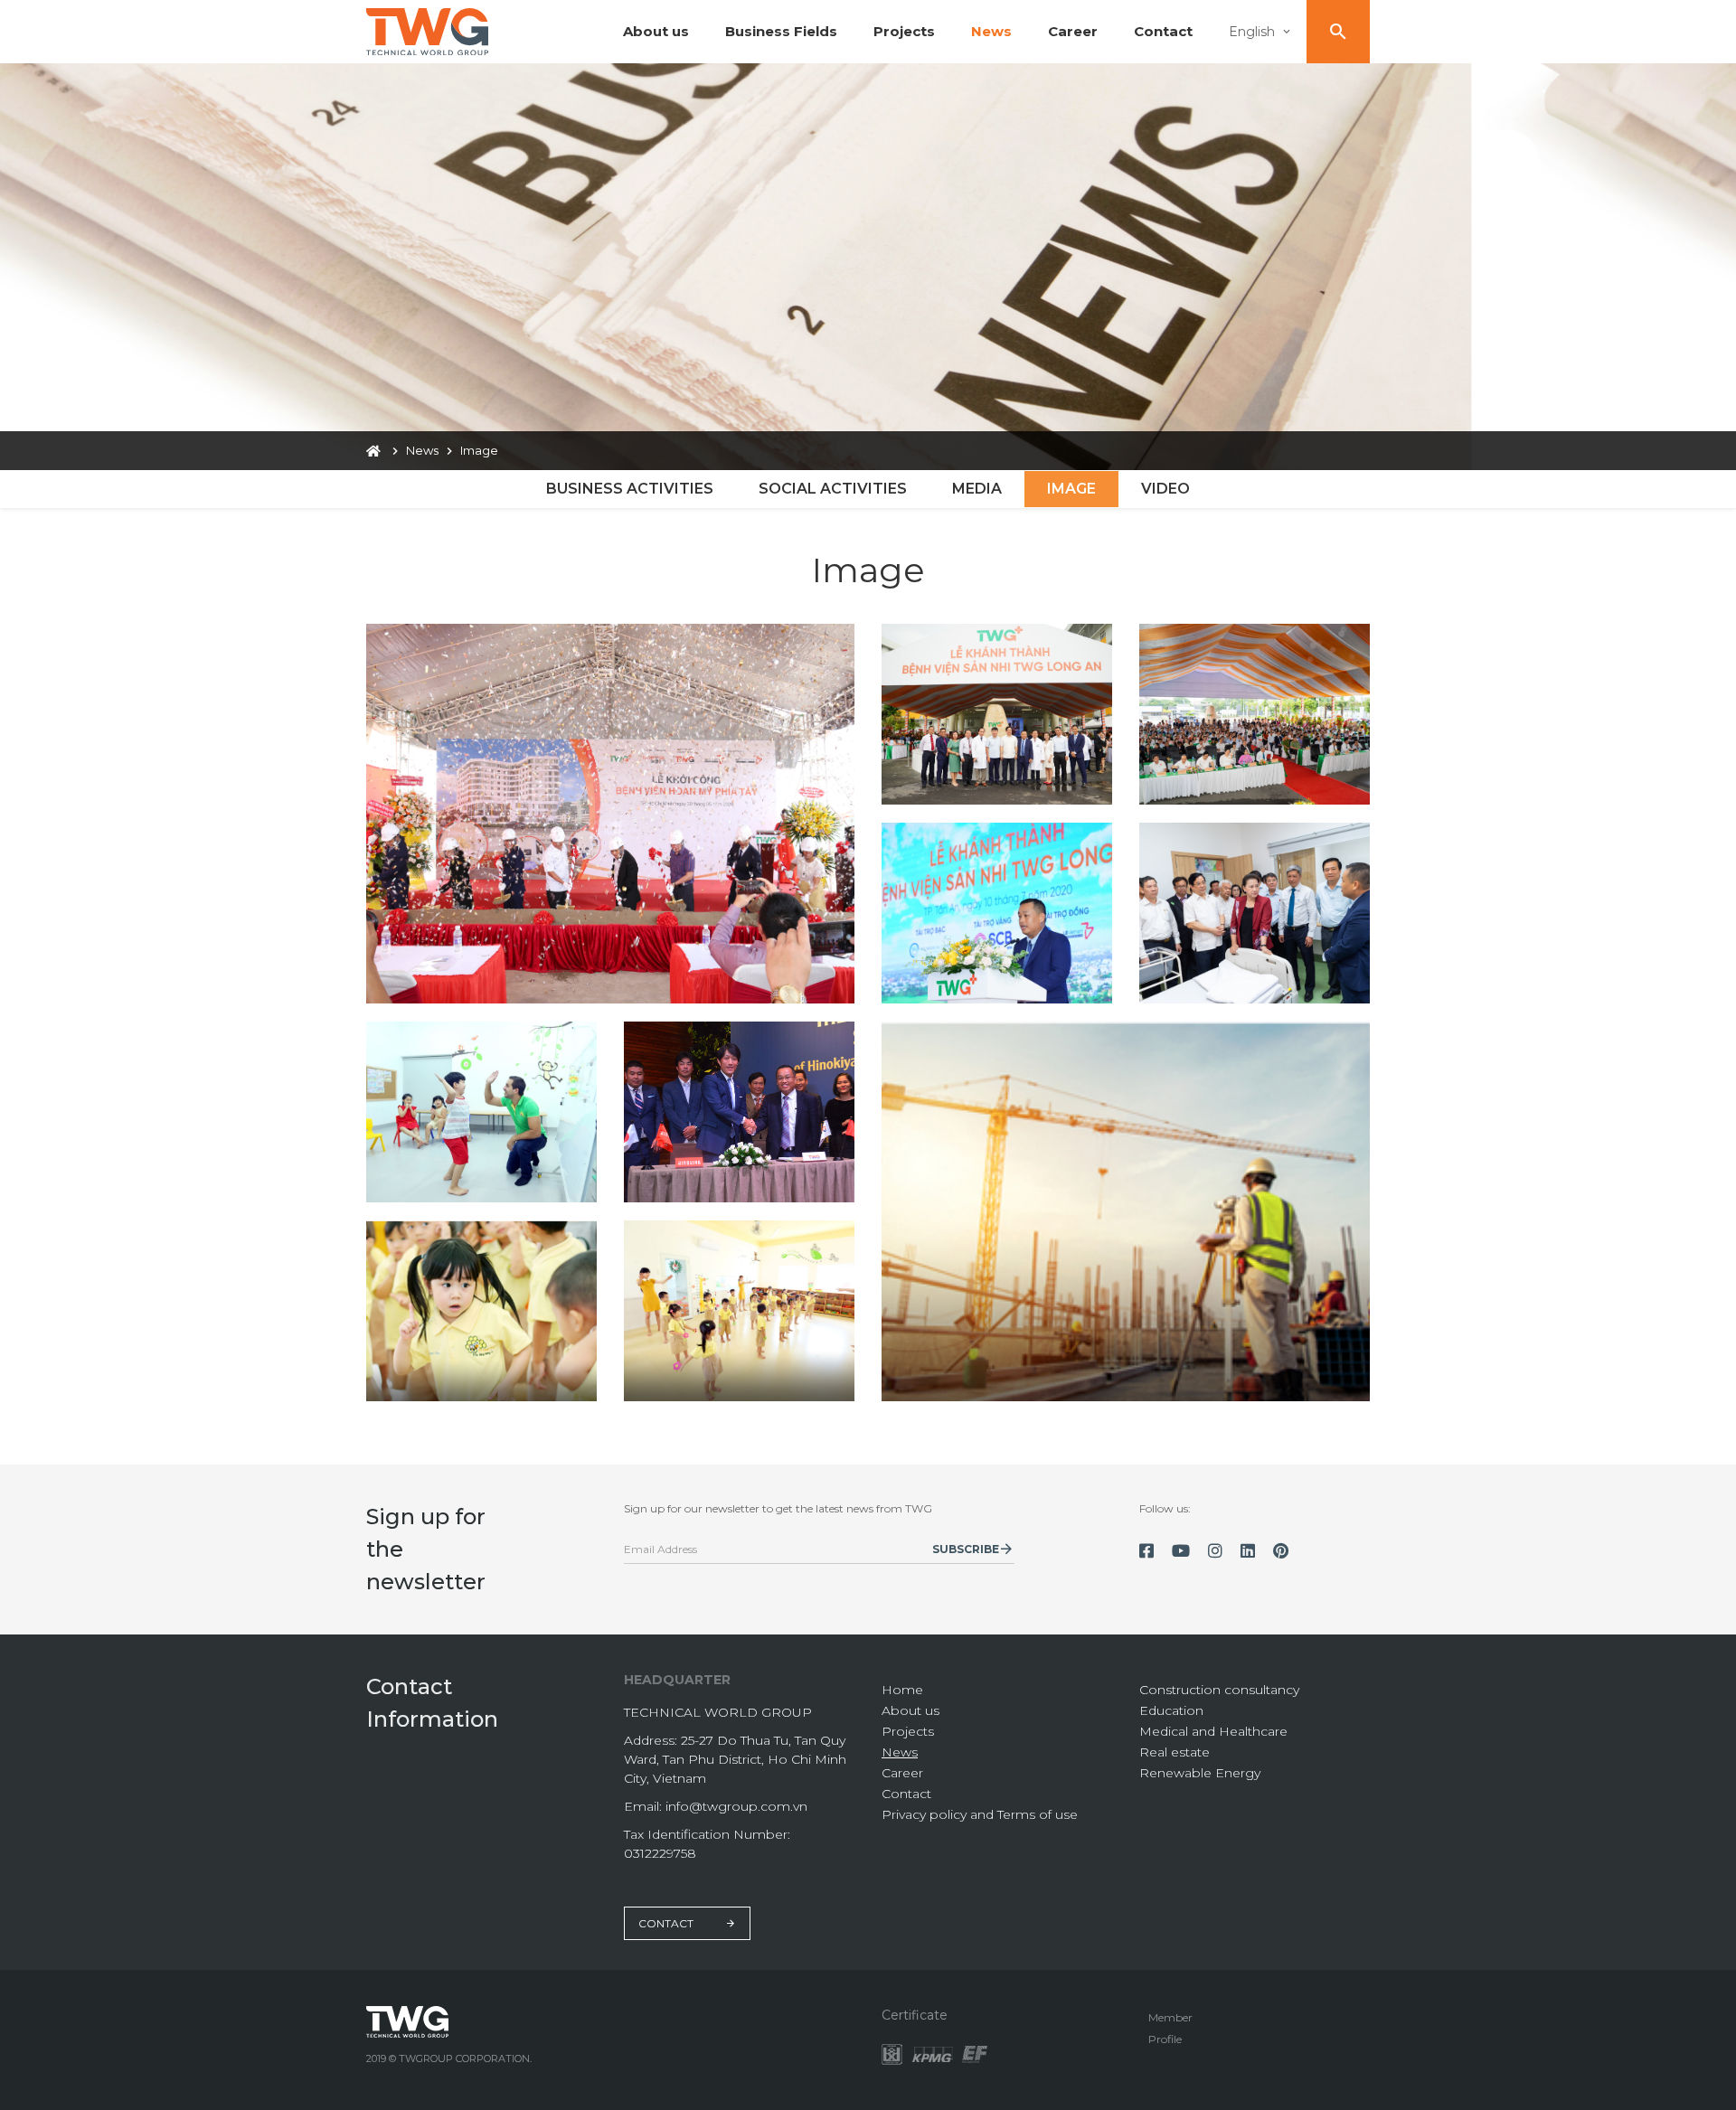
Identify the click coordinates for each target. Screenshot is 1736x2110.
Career (1073, 31)
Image (1071, 489)
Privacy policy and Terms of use (980, 1814)
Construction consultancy (1219, 1690)
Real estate (1175, 1752)
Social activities (833, 489)
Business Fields (781, 31)
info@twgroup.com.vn (736, 1806)
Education (1171, 1710)
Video (1165, 489)
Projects (904, 31)
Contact (1163, 31)
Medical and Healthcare (1213, 1731)
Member (1170, 2017)
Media (977, 489)
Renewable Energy (1200, 1773)
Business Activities (630, 489)
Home (902, 1690)
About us (656, 31)
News (991, 31)
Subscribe (966, 1549)
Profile (1165, 2039)
